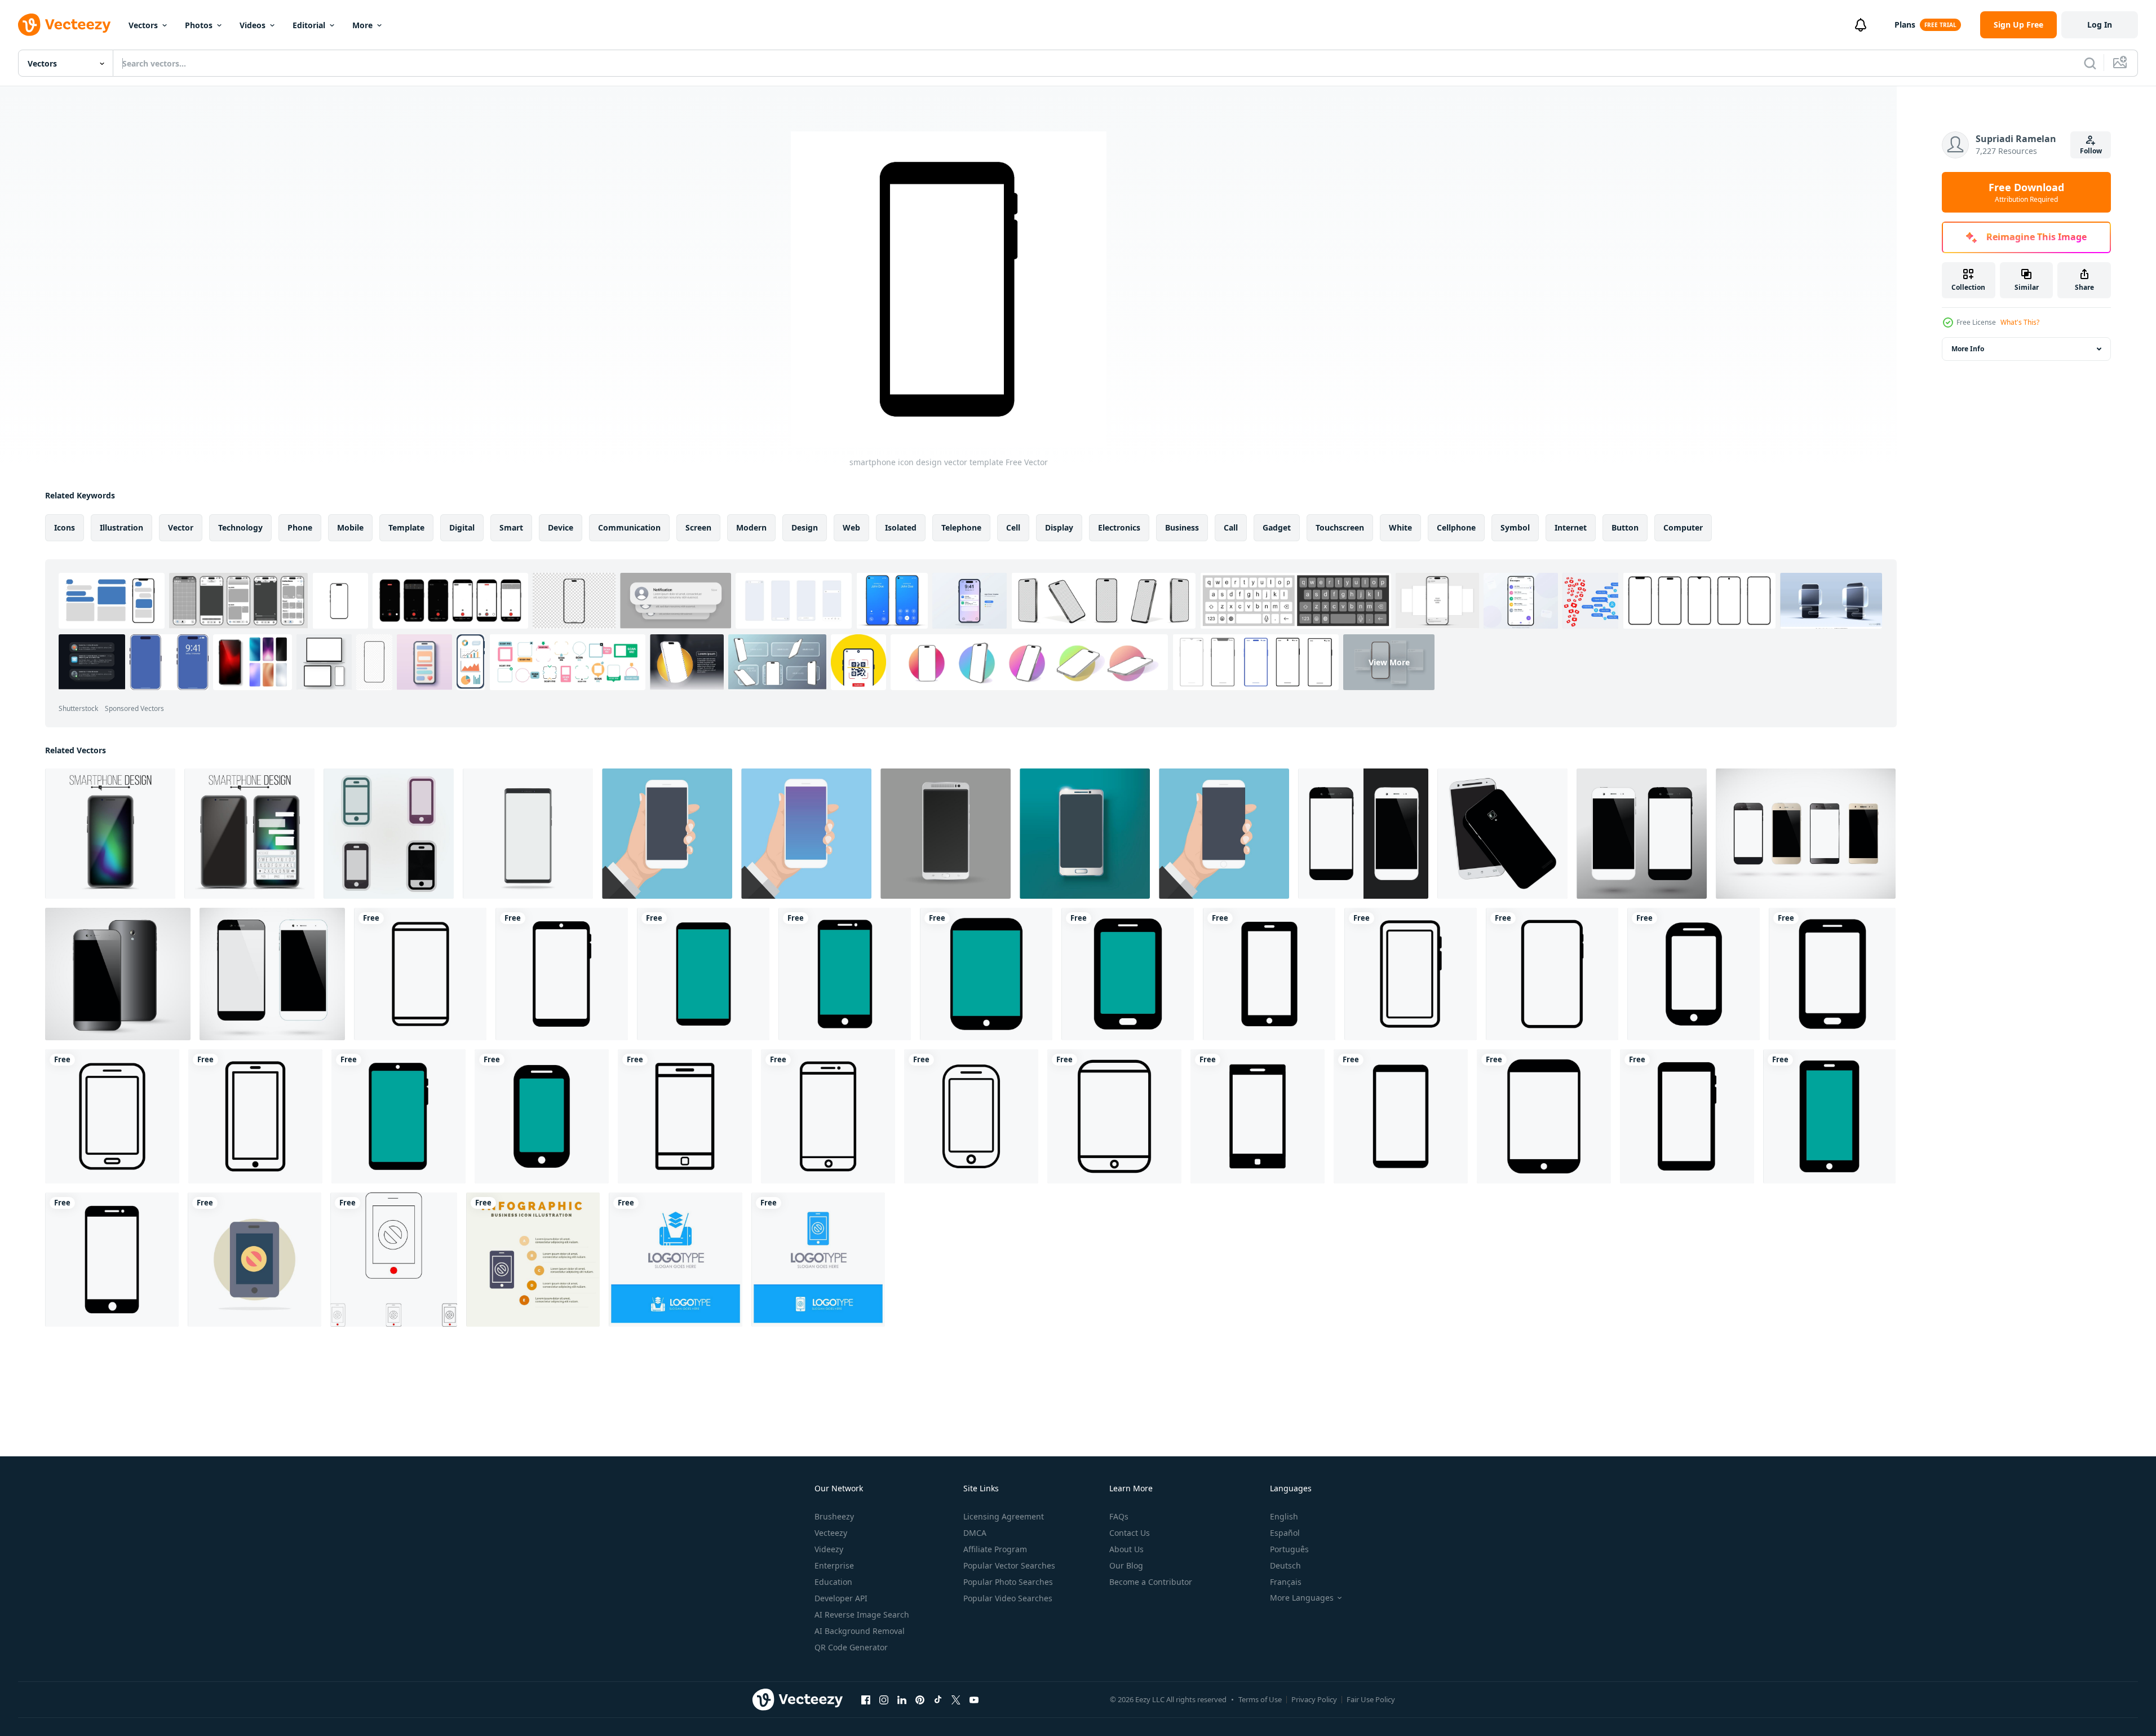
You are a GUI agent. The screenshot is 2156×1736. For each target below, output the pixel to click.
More (362, 25)
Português (1289, 1549)
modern (751, 527)
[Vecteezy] (64, 25)
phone (300, 527)
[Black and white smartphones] (1642, 834)
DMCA (975, 1533)
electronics (1119, 527)
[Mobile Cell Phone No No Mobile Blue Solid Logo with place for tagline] (818, 1260)
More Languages (1302, 1598)
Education (833, 1582)
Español (1285, 1533)
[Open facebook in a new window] (866, 1699)
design (805, 527)
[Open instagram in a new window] (884, 1699)
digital (462, 527)
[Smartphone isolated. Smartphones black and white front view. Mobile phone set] (272, 974)
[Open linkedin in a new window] (902, 1699)
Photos (199, 25)
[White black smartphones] (1363, 834)
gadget (1277, 527)
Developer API (841, 1598)
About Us (1126, 1549)
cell (1013, 527)
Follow (2091, 151)
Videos (253, 25)
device (561, 527)
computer (1683, 527)
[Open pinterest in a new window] (920, 1699)
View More (1389, 662)
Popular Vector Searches (1009, 1565)
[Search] (2090, 63)
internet (1571, 527)
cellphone (1456, 527)
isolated (901, 527)
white (1400, 527)
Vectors (143, 25)
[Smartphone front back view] (1502, 834)
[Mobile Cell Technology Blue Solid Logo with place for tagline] (676, 1260)
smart (511, 527)
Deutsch (1285, 1565)
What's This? (2020, 322)
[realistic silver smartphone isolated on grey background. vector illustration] (946, 834)
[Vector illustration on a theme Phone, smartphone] (389, 834)
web (851, 527)
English (1284, 1516)
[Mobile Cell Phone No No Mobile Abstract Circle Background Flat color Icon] (254, 1260)
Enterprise (834, 1565)
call (1231, 527)
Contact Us (1130, 1533)
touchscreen (1340, 527)
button (1625, 527)
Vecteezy (831, 1533)
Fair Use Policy (1371, 1699)
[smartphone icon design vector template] (420, 974)
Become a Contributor (1151, 1582)
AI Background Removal (860, 1631)
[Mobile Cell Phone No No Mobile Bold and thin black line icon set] (394, 1260)
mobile (350, 527)
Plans (1905, 25)
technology (240, 527)
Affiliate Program (995, 1549)
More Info (1968, 349)
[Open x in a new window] (956, 1699)
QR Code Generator (851, 1647)
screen (698, 527)
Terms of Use (1260, 1699)
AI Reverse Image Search (862, 1614)
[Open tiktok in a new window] (938, 1699)
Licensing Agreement (1004, 1516)
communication (629, 527)
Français (1286, 1582)
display (1059, 527)
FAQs (1119, 1516)
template (406, 527)
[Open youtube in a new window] (974, 1699)
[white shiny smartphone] (1085, 834)
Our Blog (1126, 1565)
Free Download (2026, 192)
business (1182, 527)
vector (181, 527)
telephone (961, 527)
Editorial (309, 25)
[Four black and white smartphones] (1806, 834)
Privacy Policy (1314, 1699)
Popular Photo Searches (1008, 1582)
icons (65, 527)
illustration (121, 527)
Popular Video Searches (1008, 1598)
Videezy (829, 1549)
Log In (2100, 25)
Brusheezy (834, 1516)
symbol (1515, 527)
